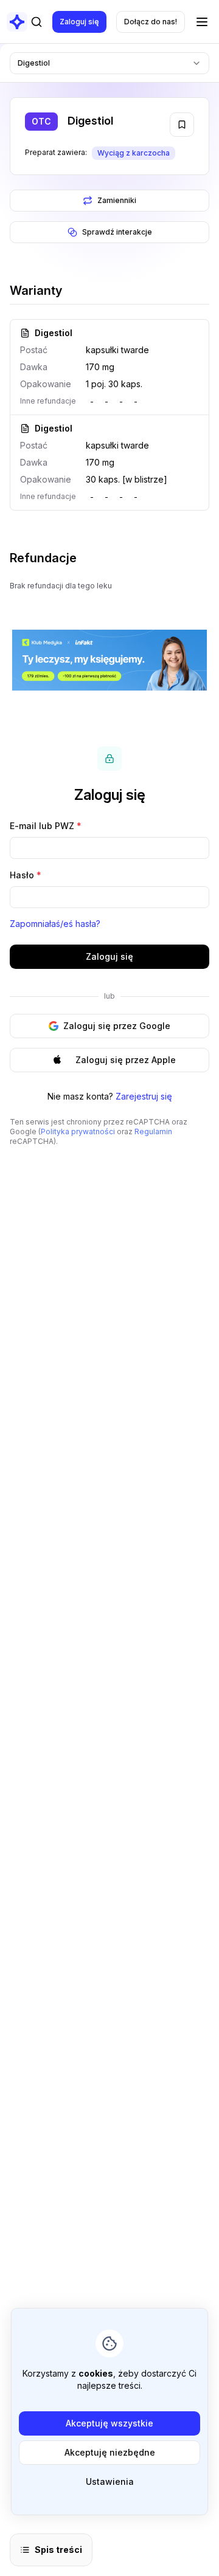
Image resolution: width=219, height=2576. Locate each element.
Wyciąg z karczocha (134, 153)
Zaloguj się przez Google (117, 1026)
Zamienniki (117, 200)
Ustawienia (110, 2481)
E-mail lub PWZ (46, 826)
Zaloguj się (79, 22)
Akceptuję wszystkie (109, 2423)
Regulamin (153, 1131)
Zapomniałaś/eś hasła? (55, 924)
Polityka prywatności (78, 1131)
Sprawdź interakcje (117, 232)
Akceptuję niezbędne (110, 2452)
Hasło (26, 875)
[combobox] (109, 63)
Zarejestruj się (144, 1096)
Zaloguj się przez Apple (126, 1060)
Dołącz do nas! (151, 22)
